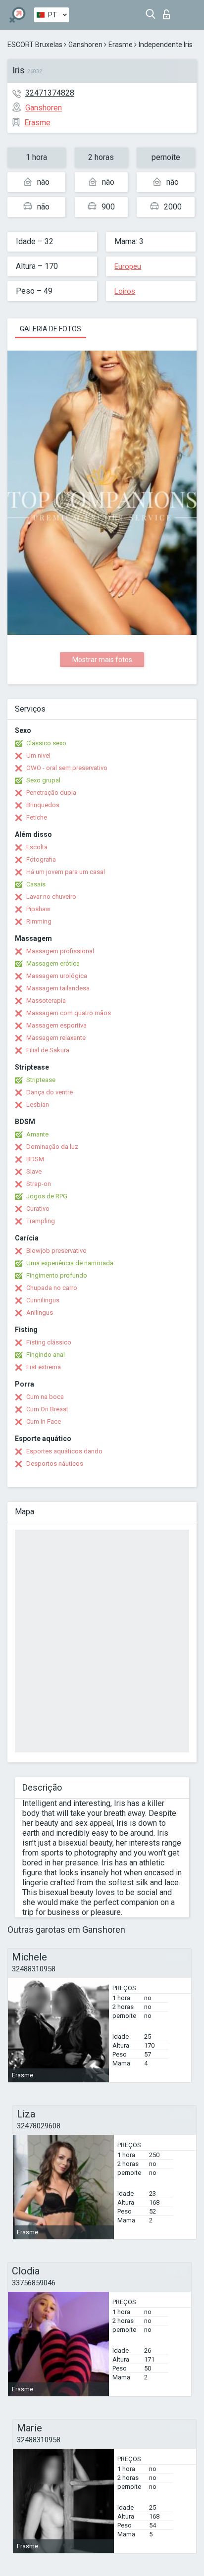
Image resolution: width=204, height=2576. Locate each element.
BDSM (35, 1159)
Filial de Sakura (48, 1050)
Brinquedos (43, 805)
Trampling (41, 1221)
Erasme (121, 45)
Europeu (128, 266)
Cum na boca (45, 1397)
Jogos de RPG (47, 1196)
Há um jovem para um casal (66, 872)
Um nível (38, 755)
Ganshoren (85, 45)
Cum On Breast (47, 1409)
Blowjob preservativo (56, 1251)
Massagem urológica (57, 976)
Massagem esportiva (56, 1025)
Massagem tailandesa (58, 988)
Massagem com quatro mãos (69, 1013)
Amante (37, 1134)
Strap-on (39, 1184)
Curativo (38, 1209)
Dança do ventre (50, 1092)
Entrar (169, 12)
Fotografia (41, 859)
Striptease (41, 1080)
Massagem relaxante (56, 1038)
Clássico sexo (46, 743)
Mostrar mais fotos (102, 660)
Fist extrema (44, 1367)
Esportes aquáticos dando (64, 1451)
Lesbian (38, 1105)
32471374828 (50, 93)
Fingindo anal (46, 1355)
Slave (34, 1171)
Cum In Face (44, 1421)
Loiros (125, 291)
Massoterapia (46, 1001)
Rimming (39, 921)
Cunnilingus (43, 1300)
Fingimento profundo (57, 1275)
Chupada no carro (52, 1288)
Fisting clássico (49, 1342)
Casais (36, 884)
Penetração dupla (51, 793)
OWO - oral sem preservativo (67, 768)
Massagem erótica (53, 963)
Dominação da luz (52, 1147)
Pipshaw (38, 909)
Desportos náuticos (55, 1464)
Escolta (37, 847)
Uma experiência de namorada (70, 1263)
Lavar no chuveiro (51, 897)
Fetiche (37, 817)
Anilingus (40, 1313)
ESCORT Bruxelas (35, 45)
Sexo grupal (43, 780)
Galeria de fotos (51, 329)
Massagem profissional (60, 951)
